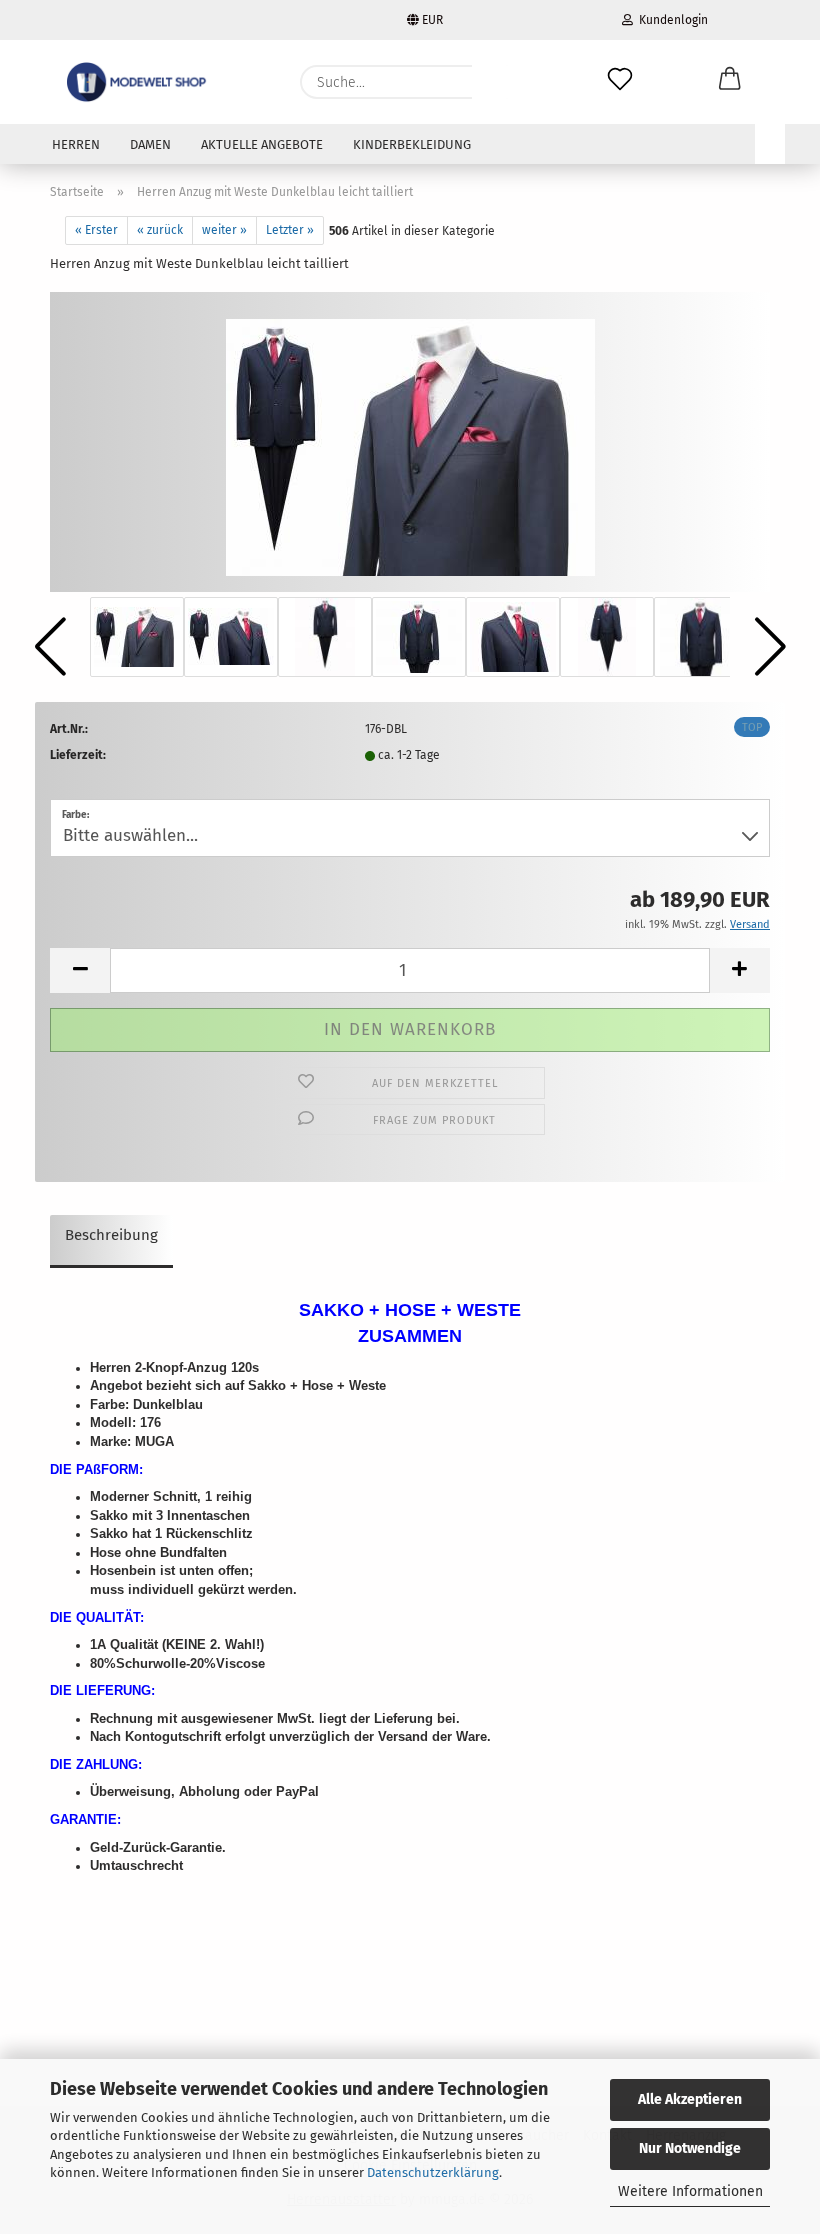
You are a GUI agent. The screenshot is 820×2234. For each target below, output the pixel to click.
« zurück (160, 230)
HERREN (76, 144)
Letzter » (290, 230)
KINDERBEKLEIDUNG (412, 144)
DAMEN (150, 144)
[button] (730, 82)
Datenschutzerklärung (433, 2172)
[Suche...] (497, 82)
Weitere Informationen (690, 2191)
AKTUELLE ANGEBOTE (262, 144)
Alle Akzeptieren (690, 2099)
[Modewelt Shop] (138, 82)
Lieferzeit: (78, 755)
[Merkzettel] (620, 82)
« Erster (96, 230)
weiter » (224, 230)
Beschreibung (111, 1235)
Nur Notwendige (690, 2148)
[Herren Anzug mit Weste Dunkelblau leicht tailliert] (410, 441)
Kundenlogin (670, 20)
